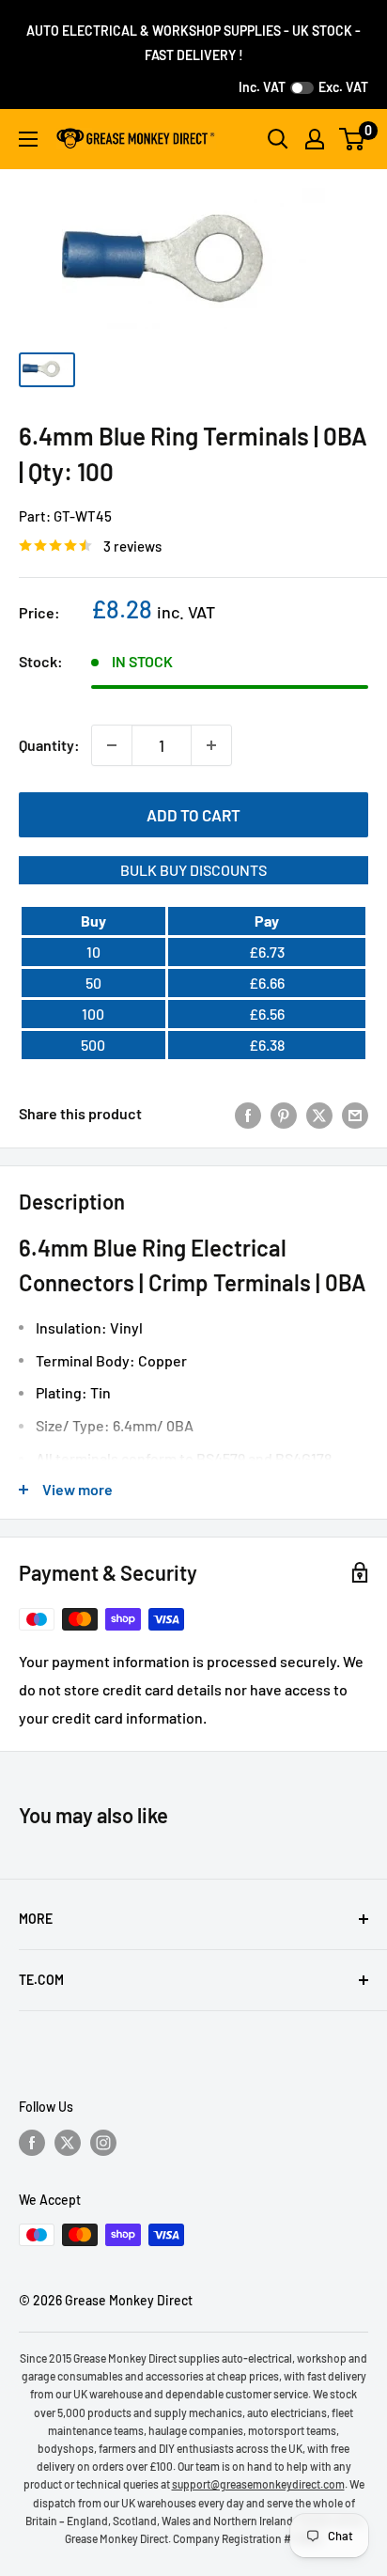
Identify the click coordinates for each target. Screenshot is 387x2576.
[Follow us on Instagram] (103, 2143)
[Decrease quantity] (112, 745)
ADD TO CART (193, 815)
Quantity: (49, 745)
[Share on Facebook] (248, 1114)
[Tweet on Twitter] (319, 1114)
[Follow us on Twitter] (68, 2143)
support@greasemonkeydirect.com (258, 2484)
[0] (353, 139)
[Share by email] (355, 1114)
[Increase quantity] (211, 745)
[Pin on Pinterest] (284, 1114)
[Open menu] (28, 139)
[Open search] (278, 139)
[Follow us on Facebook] (32, 2143)
